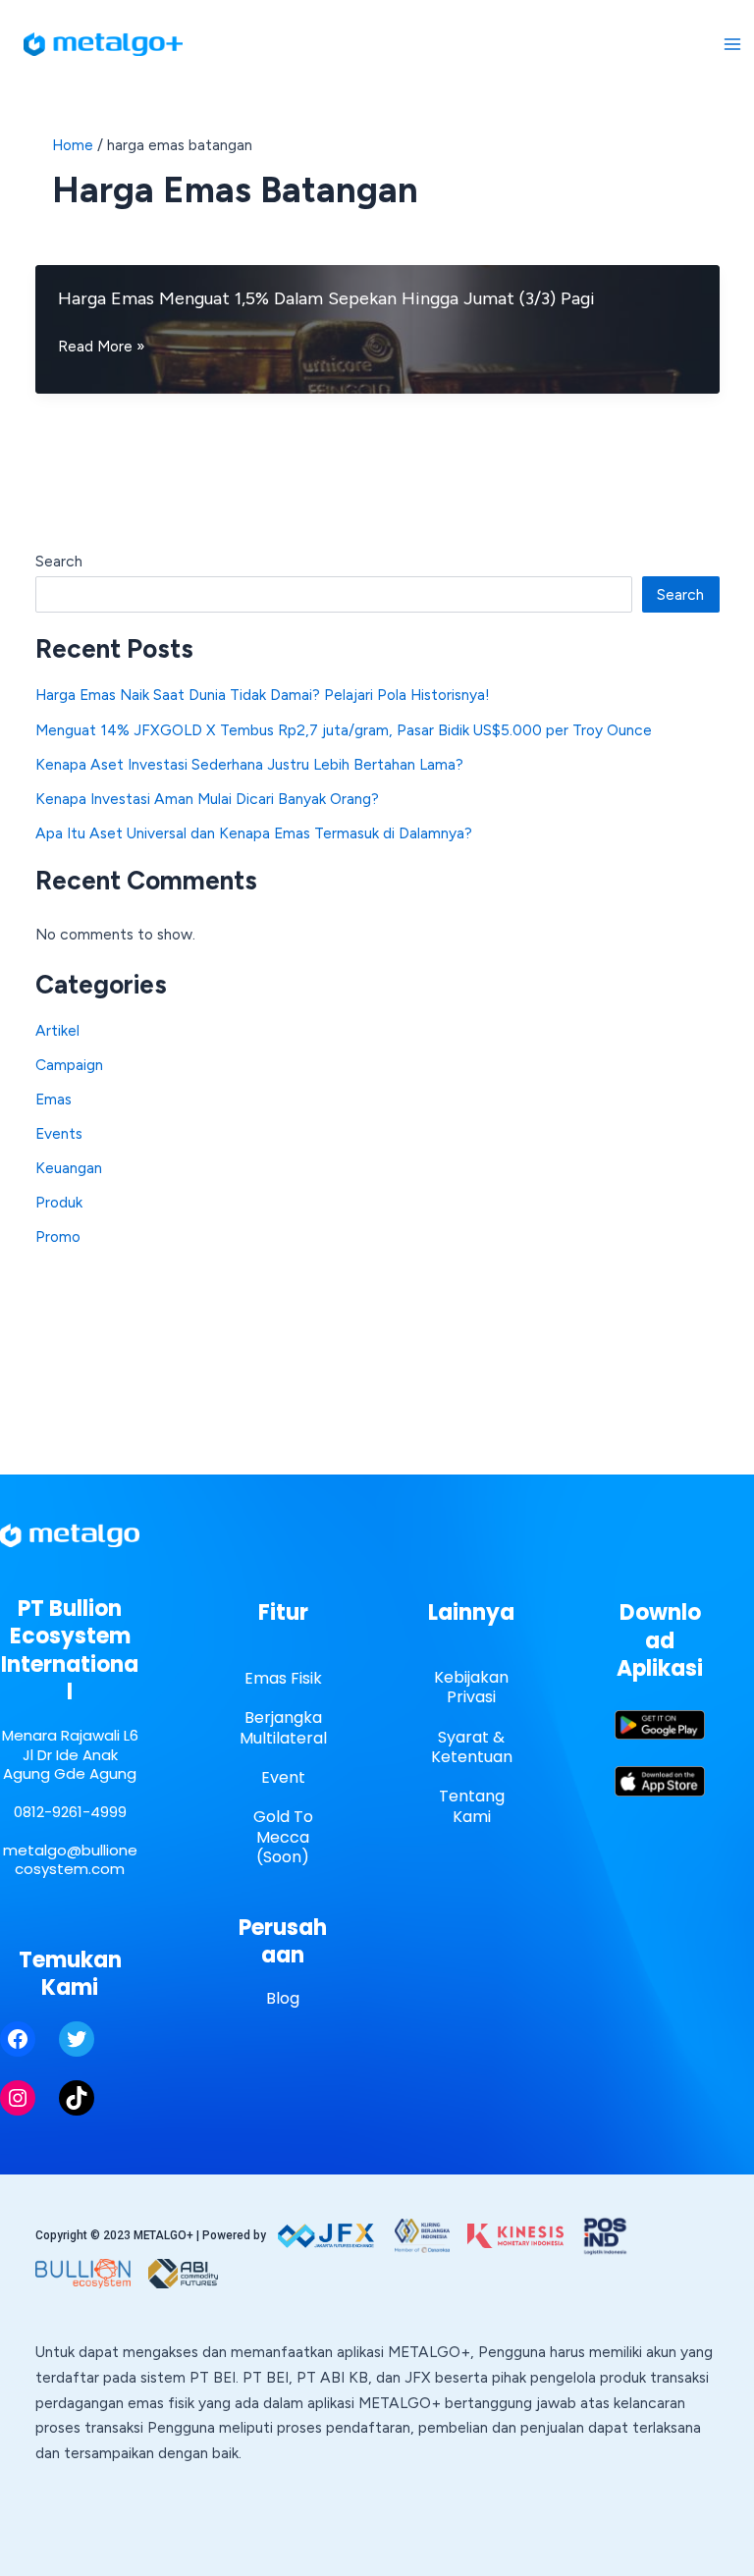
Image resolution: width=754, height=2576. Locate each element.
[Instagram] (18, 2098)
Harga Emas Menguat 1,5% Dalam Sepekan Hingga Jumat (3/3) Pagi (326, 298)
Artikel (57, 1030)
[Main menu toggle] (733, 44)
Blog (283, 1998)
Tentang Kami (472, 1806)
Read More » (102, 348)
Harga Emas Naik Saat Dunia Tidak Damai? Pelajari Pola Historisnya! (263, 695)
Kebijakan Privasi (471, 1688)
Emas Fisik (283, 1678)
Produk (59, 1202)
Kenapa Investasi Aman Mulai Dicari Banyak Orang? (207, 799)
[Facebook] (18, 2039)
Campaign (69, 1065)
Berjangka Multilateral (283, 1728)
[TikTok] (77, 2098)
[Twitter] (77, 2039)
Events (59, 1133)
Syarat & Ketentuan (472, 1747)
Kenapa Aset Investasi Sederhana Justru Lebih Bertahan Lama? (249, 764)
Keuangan (69, 1168)
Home (73, 145)
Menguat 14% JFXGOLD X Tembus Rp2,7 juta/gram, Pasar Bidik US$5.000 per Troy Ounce (344, 730)
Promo (58, 1236)
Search (59, 561)
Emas (54, 1099)
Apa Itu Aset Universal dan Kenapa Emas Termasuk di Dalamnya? (254, 833)
